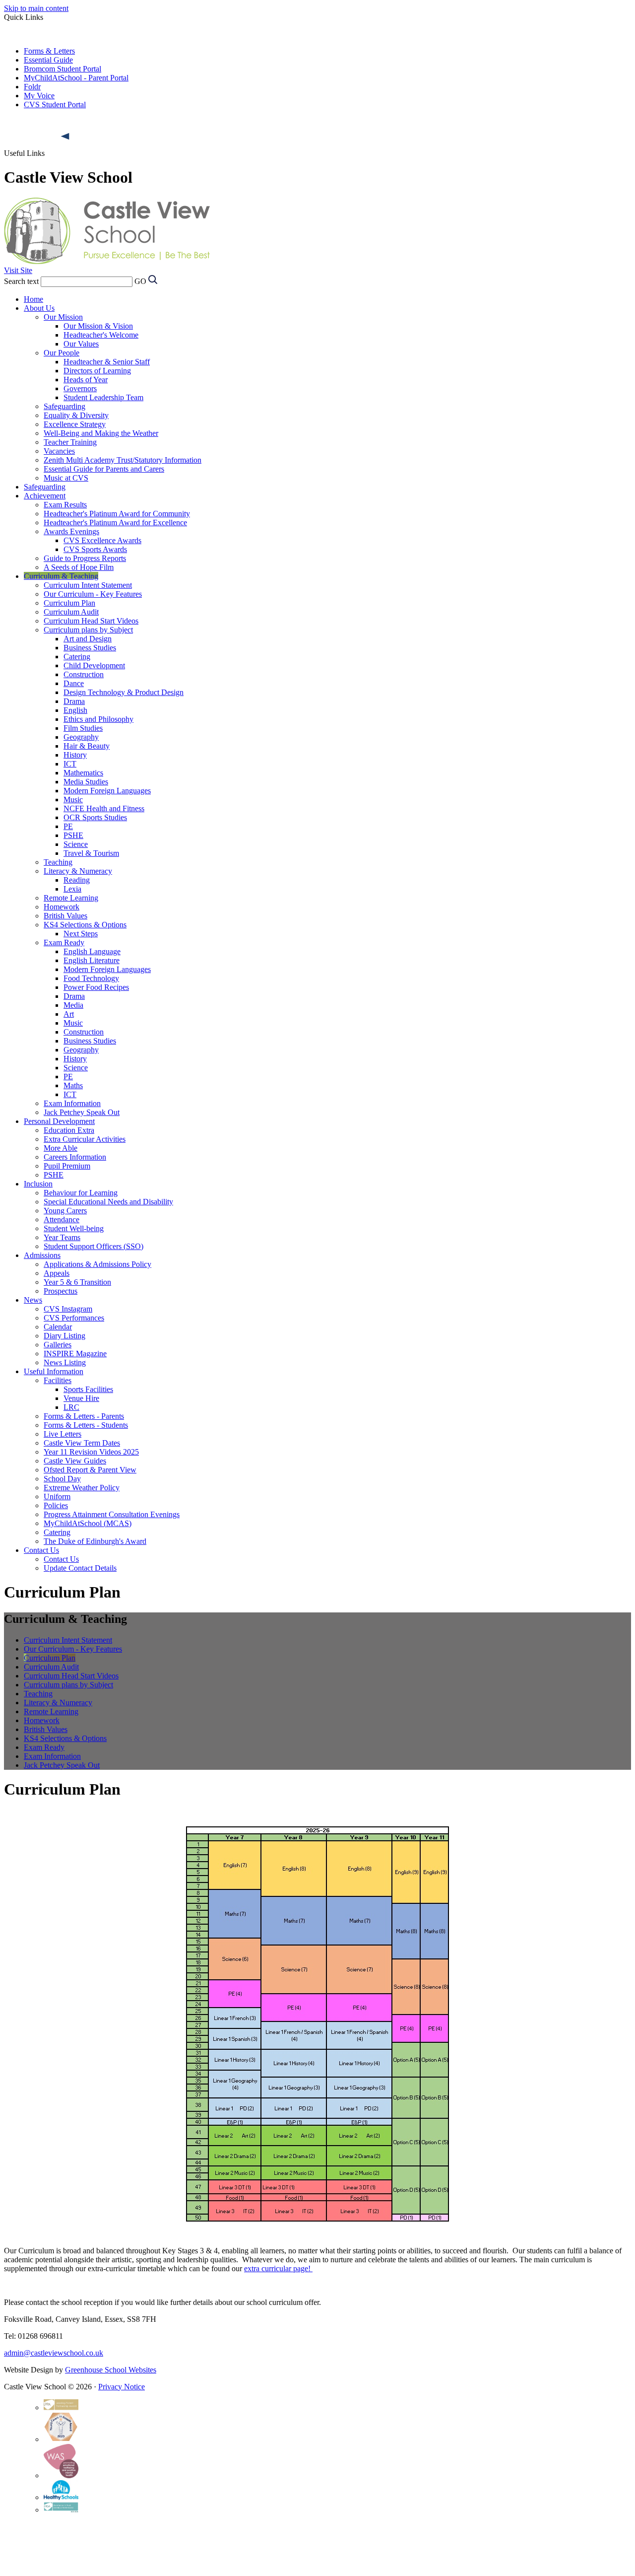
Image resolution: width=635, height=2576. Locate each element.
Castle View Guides (75, 1461)
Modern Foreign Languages (107, 791)
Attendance (62, 1219)
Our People (62, 353)
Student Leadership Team (103, 397)
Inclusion (38, 1184)
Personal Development (59, 1121)
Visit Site (18, 270)
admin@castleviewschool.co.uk (54, 2353)
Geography (81, 737)
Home (33, 299)
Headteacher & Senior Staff (107, 362)
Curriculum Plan (69, 603)
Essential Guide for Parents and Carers (104, 469)
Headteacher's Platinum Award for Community (117, 514)
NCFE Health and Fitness (104, 808)
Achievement (45, 496)
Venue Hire (81, 1398)
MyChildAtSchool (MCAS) (88, 1523)
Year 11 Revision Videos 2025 (91, 1452)
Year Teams (62, 1237)
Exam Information (72, 1103)
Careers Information (75, 1157)
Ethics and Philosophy (98, 719)
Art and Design (88, 639)
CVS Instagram (68, 1309)
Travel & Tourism (91, 853)
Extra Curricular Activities (85, 1139)
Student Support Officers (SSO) (94, 1246)
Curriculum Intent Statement (88, 585)
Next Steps (81, 934)
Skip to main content (36, 8)
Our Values (81, 344)
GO (140, 281)
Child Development (94, 665)
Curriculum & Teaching (61, 576)
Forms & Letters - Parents (84, 1416)
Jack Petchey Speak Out (82, 1112)
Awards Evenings (71, 531)
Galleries (58, 1345)
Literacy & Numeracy (78, 871)
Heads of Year (86, 380)
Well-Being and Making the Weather (101, 433)
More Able (61, 1148)
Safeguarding (64, 406)
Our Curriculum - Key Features (93, 594)
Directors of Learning (97, 371)
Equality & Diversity (76, 415)
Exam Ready (64, 942)
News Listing (65, 1362)
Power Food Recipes (96, 987)
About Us (39, 308)
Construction (84, 674)
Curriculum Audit (71, 612)
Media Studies (86, 782)
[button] (66, 137)
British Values (65, 916)
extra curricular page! (278, 2268)
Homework (62, 907)
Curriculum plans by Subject (88, 630)
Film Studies (83, 728)
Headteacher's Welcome (101, 335)
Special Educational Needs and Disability (108, 1202)
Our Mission (63, 317)
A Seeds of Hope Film (79, 567)
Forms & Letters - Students (86, 1425)
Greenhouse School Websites (111, 2370)
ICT (70, 764)
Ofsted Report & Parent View (90, 1470)
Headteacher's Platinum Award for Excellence (115, 522)
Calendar (58, 1327)
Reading (77, 880)
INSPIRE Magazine (75, 1354)
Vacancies (59, 451)
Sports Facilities (88, 1389)
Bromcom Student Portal (63, 69)
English (75, 710)
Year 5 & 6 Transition (77, 1282)
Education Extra (69, 1130)
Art (69, 1014)
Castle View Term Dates (82, 1443)
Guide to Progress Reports (85, 558)
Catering (77, 657)
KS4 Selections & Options (85, 925)
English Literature (92, 960)
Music (73, 800)
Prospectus (61, 1291)
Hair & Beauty (87, 746)
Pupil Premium (67, 1166)
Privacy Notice (122, 2387)
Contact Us (41, 1550)
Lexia (72, 889)
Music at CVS (66, 478)
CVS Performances (74, 1318)
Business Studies (90, 648)
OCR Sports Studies (95, 817)
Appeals (57, 1273)
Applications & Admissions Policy (97, 1264)
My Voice (39, 96)
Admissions (42, 1255)
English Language (92, 951)
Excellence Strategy (75, 424)
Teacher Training (70, 442)
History (75, 755)
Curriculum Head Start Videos (91, 621)
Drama (74, 701)
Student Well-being (74, 1228)
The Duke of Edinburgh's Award (95, 1541)
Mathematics (83, 773)
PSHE (73, 835)
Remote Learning (71, 898)
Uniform (57, 1497)
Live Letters (63, 1434)
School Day (62, 1479)
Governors (80, 388)
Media (73, 1005)
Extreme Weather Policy (82, 1488)
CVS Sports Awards (95, 549)
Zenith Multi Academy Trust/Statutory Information (123, 460)
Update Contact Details (80, 1568)
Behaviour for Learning (81, 1193)
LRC (71, 1407)
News (33, 1300)
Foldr (32, 87)
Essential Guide (48, 60)
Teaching (58, 862)
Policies (56, 1505)
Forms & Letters (49, 51)
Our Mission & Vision (98, 326)
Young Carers (65, 1211)
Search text (21, 281)
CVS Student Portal (55, 104)
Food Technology (91, 978)
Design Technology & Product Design (124, 692)
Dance (74, 683)
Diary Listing (64, 1336)
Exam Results (65, 505)
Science (76, 844)
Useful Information (54, 1371)
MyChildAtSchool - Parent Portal (76, 78)
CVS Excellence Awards (102, 540)
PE (68, 826)
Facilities (58, 1380)
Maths (73, 1085)
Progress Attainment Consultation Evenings (112, 1514)
